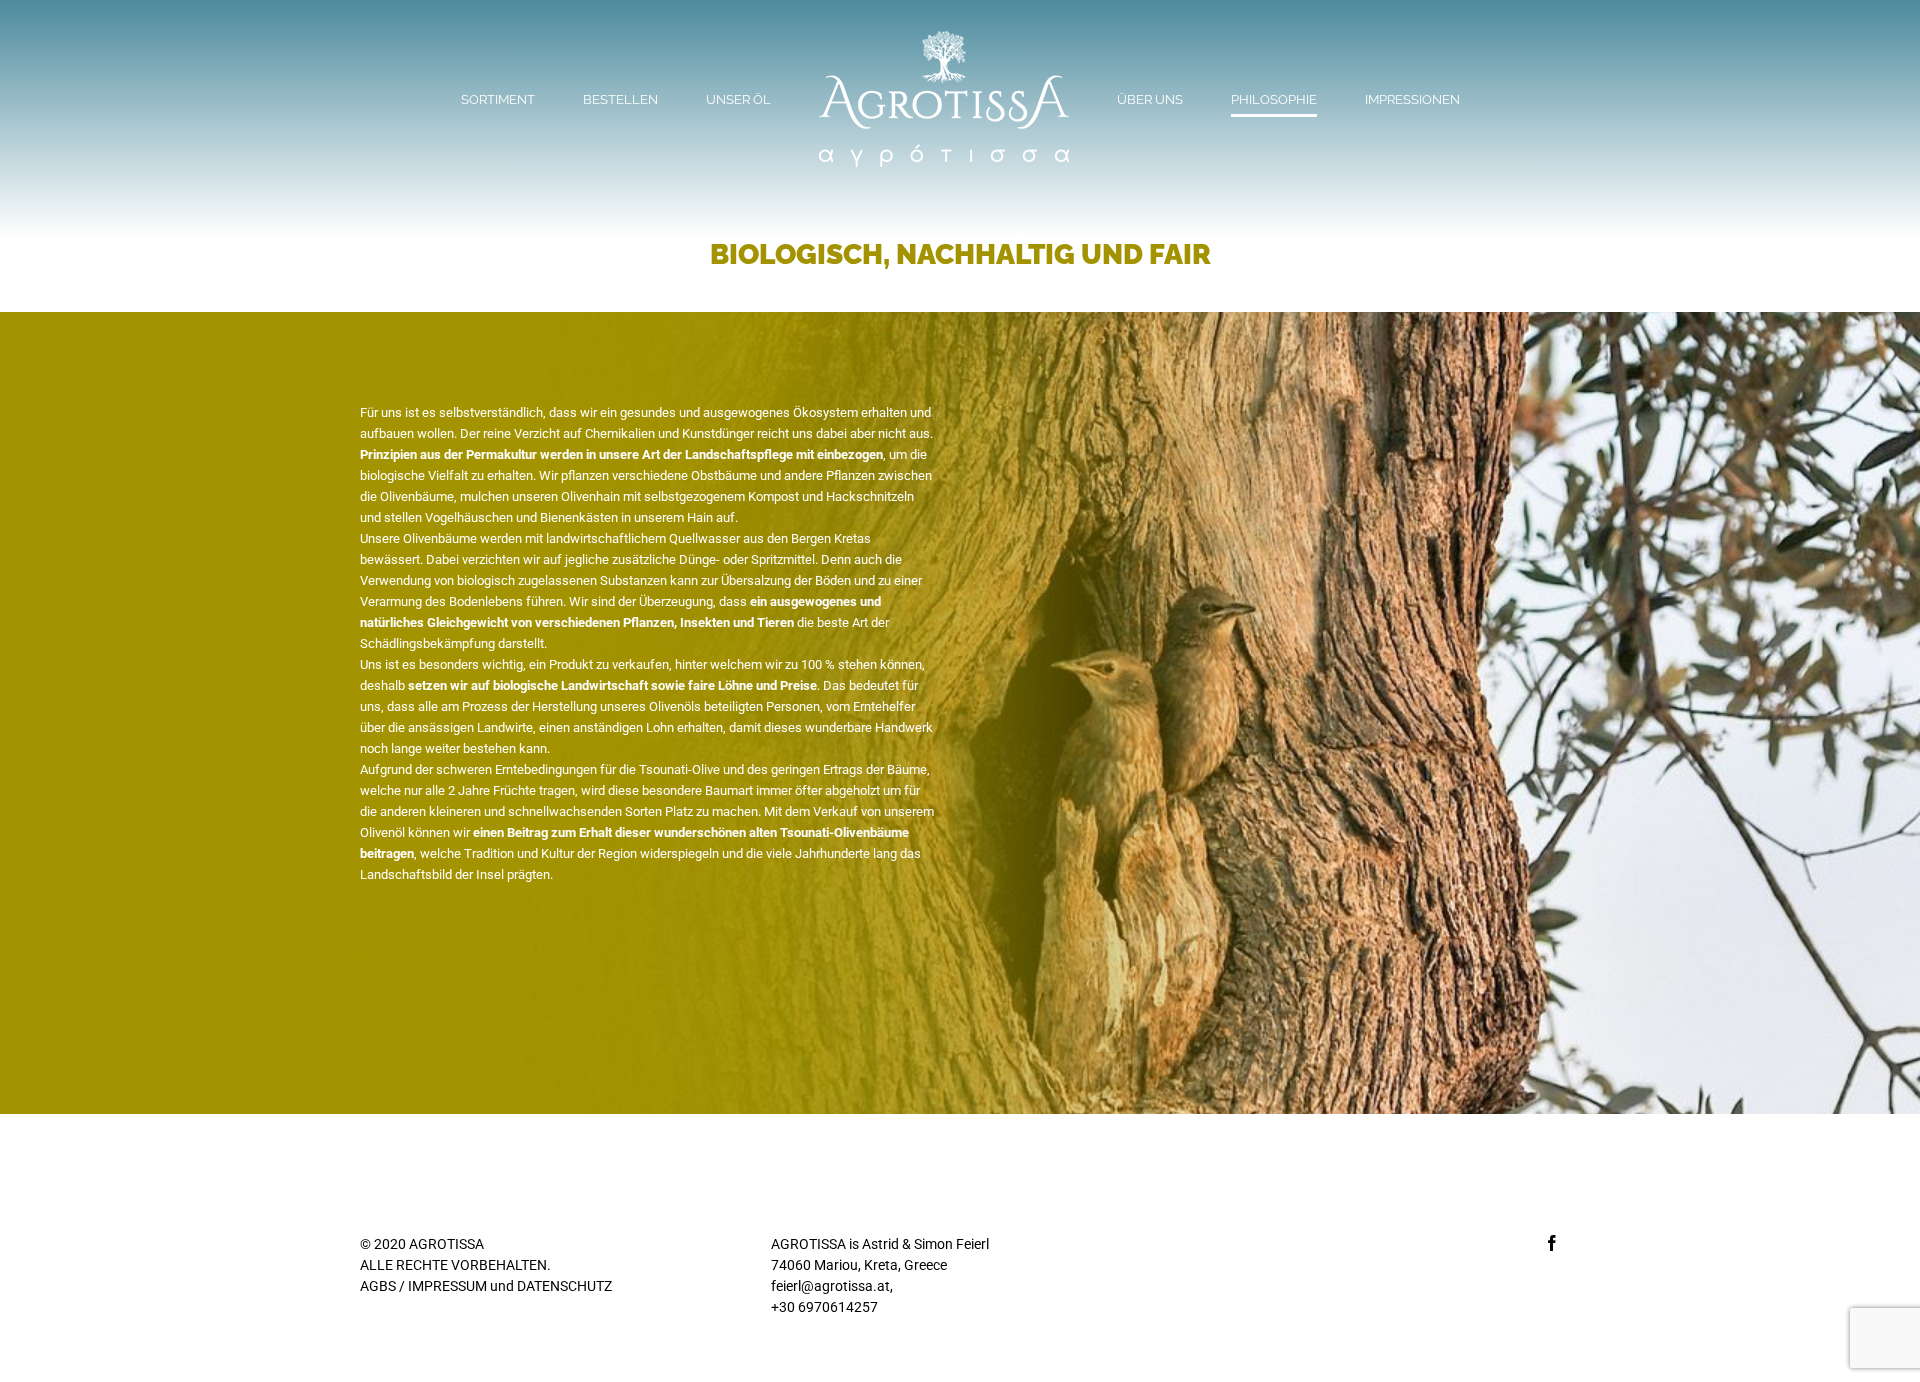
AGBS (378, 1286)
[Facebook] (1552, 1243)
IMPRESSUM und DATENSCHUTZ (510, 1286)
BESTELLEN (443, 956)
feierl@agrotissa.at (830, 1286)
